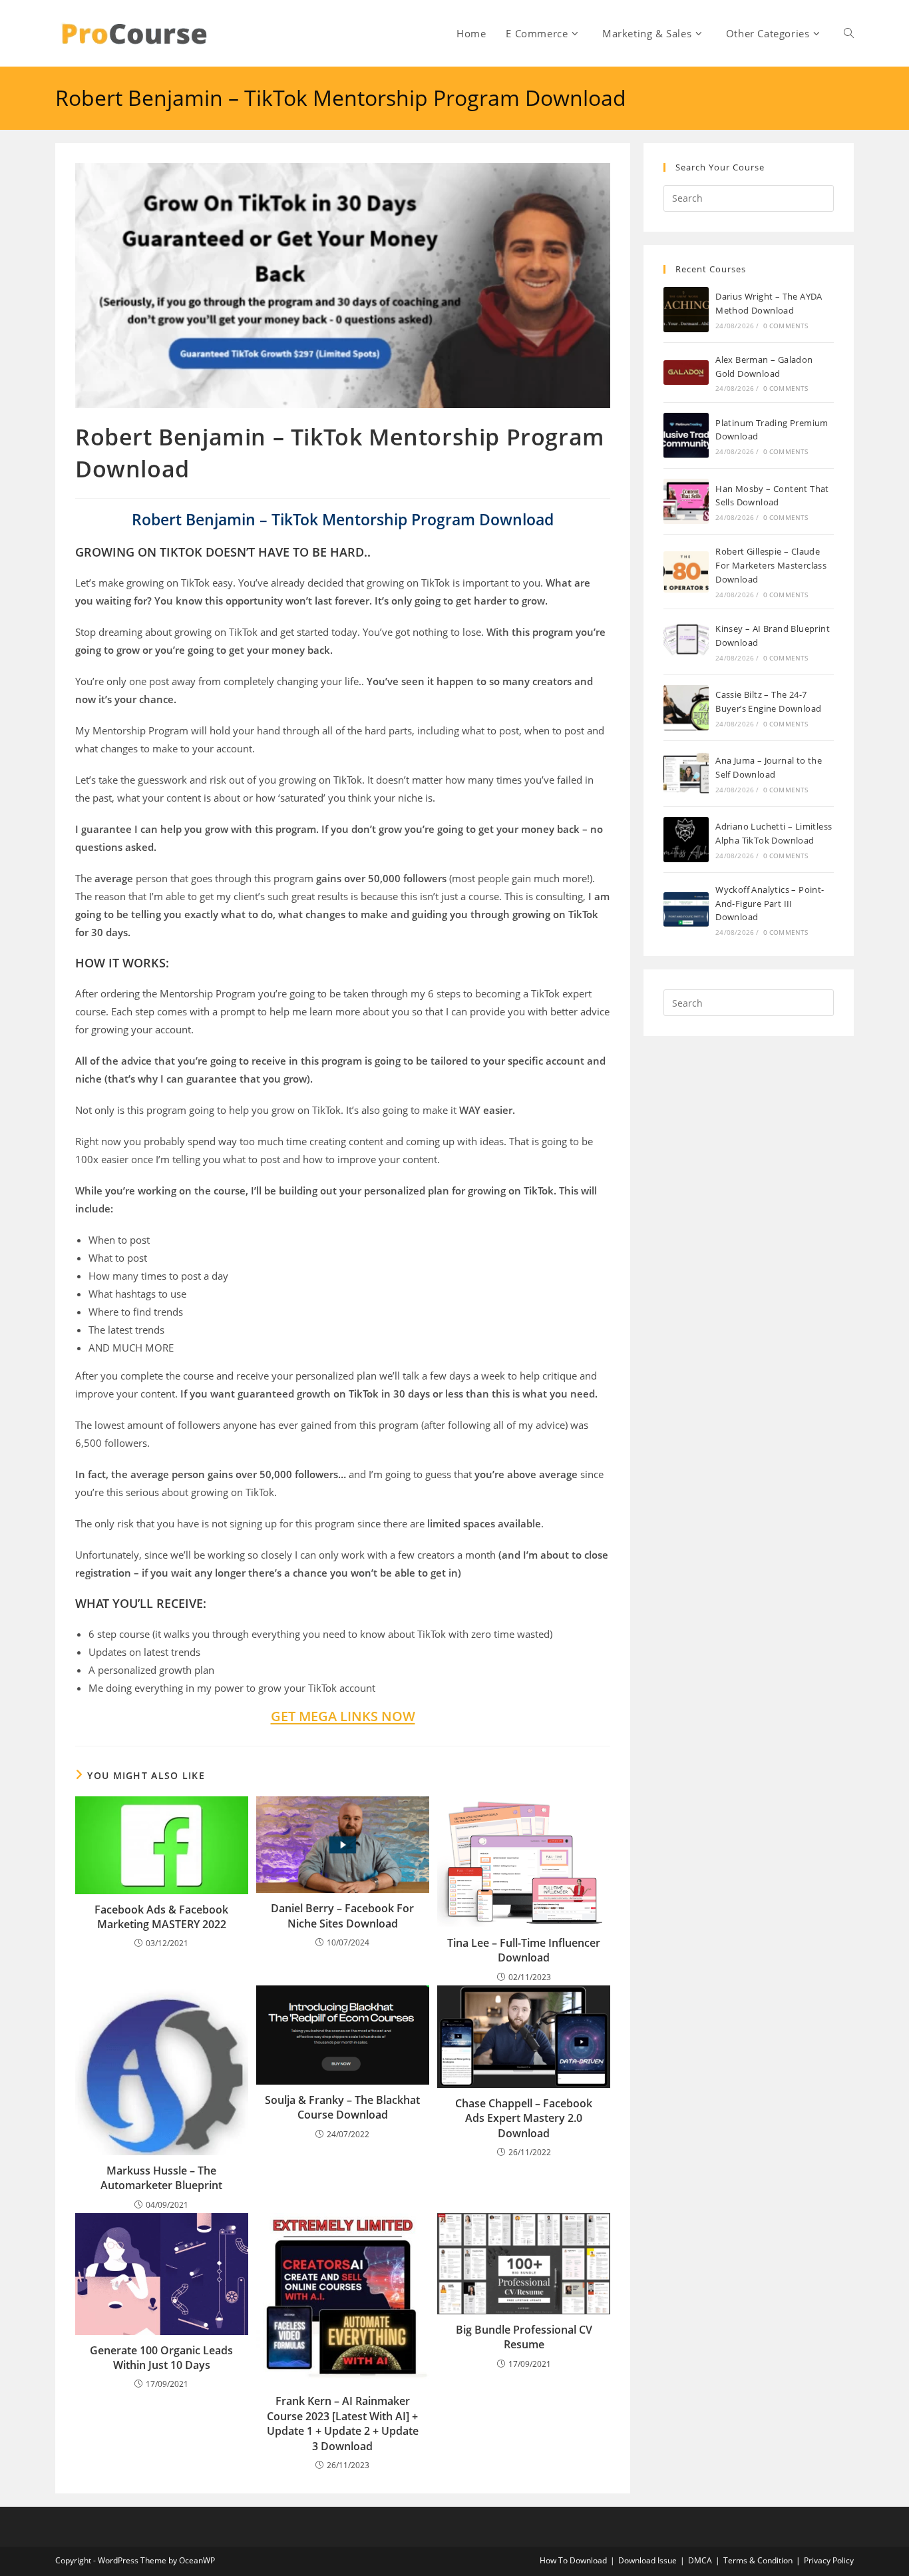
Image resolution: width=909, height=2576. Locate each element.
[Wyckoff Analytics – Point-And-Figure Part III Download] (686, 909)
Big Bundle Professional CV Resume (524, 2337)
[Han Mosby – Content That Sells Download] (686, 501)
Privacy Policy (829, 2560)
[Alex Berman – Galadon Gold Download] (686, 373)
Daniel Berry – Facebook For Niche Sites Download (342, 1916)
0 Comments (786, 326)
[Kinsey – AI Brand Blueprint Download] (686, 642)
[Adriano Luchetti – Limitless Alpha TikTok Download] (686, 840)
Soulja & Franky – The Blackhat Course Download (342, 2107)
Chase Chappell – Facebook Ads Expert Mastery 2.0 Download (524, 2118)
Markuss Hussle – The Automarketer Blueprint (161, 2178)
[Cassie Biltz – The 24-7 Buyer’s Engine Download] (686, 708)
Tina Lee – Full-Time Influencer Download (524, 1950)
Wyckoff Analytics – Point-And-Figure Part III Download (770, 903)
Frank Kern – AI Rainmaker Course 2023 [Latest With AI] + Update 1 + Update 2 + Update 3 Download (343, 2423)
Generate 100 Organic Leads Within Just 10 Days (161, 2358)
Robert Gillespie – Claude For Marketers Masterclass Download (771, 565)
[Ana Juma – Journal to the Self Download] (686, 774)
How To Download (573, 2560)
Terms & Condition (758, 2560)
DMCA (700, 2560)
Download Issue (647, 2560)
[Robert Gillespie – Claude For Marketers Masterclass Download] (686, 572)
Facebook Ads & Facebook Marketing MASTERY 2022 (161, 1917)
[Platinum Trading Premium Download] (686, 435)
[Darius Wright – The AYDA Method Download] (686, 310)
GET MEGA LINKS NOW (343, 1716)
